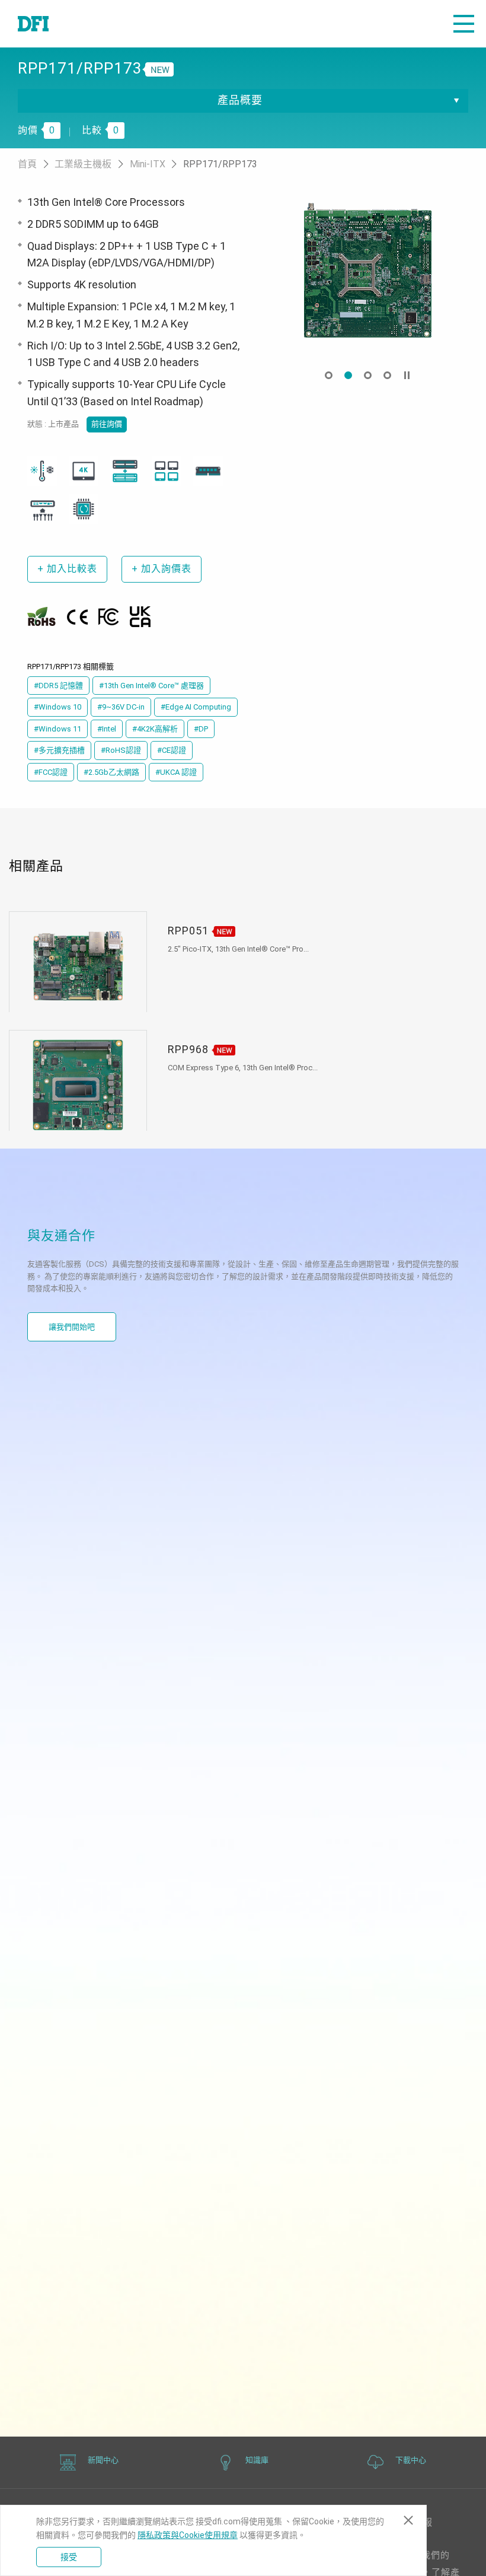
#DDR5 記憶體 (58, 686)
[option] (367, 270)
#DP (201, 729)
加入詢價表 (162, 569)
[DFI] (33, 24)
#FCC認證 (51, 772)
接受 (69, 2557)
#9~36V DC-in (121, 707)
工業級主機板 (84, 164)
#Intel (107, 729)
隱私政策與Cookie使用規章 (188, 2535)
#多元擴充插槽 (59, 750)
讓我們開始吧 (72, 1327)
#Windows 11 (57, 729)
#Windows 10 (57, 707)
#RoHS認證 (121, 750)
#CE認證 (172, 750)
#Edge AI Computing (196, 707)
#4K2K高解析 (155, 729)
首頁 (28, 164)
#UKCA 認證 (176, 772)
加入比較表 (67, 569)
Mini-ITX (149, 164)
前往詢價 (107, 424)
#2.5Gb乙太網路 (111, 772)
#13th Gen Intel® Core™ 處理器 (151, 686)
